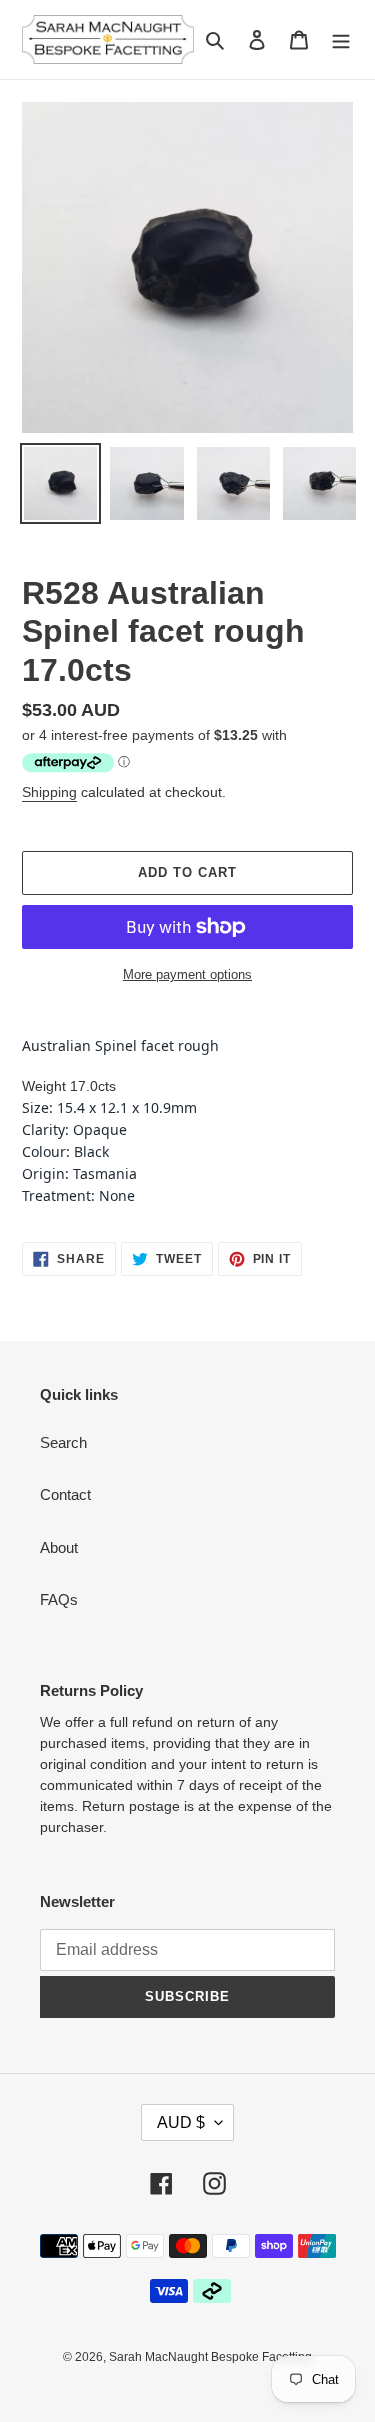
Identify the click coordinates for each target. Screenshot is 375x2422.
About (59, 1547)
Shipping (49, 792)
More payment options (187, 974)
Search (63, 1442)
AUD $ (181, 2122)
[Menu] (341, 39)
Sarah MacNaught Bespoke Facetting (210, 2357)
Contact (65, 1494)
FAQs (59, 1599)
